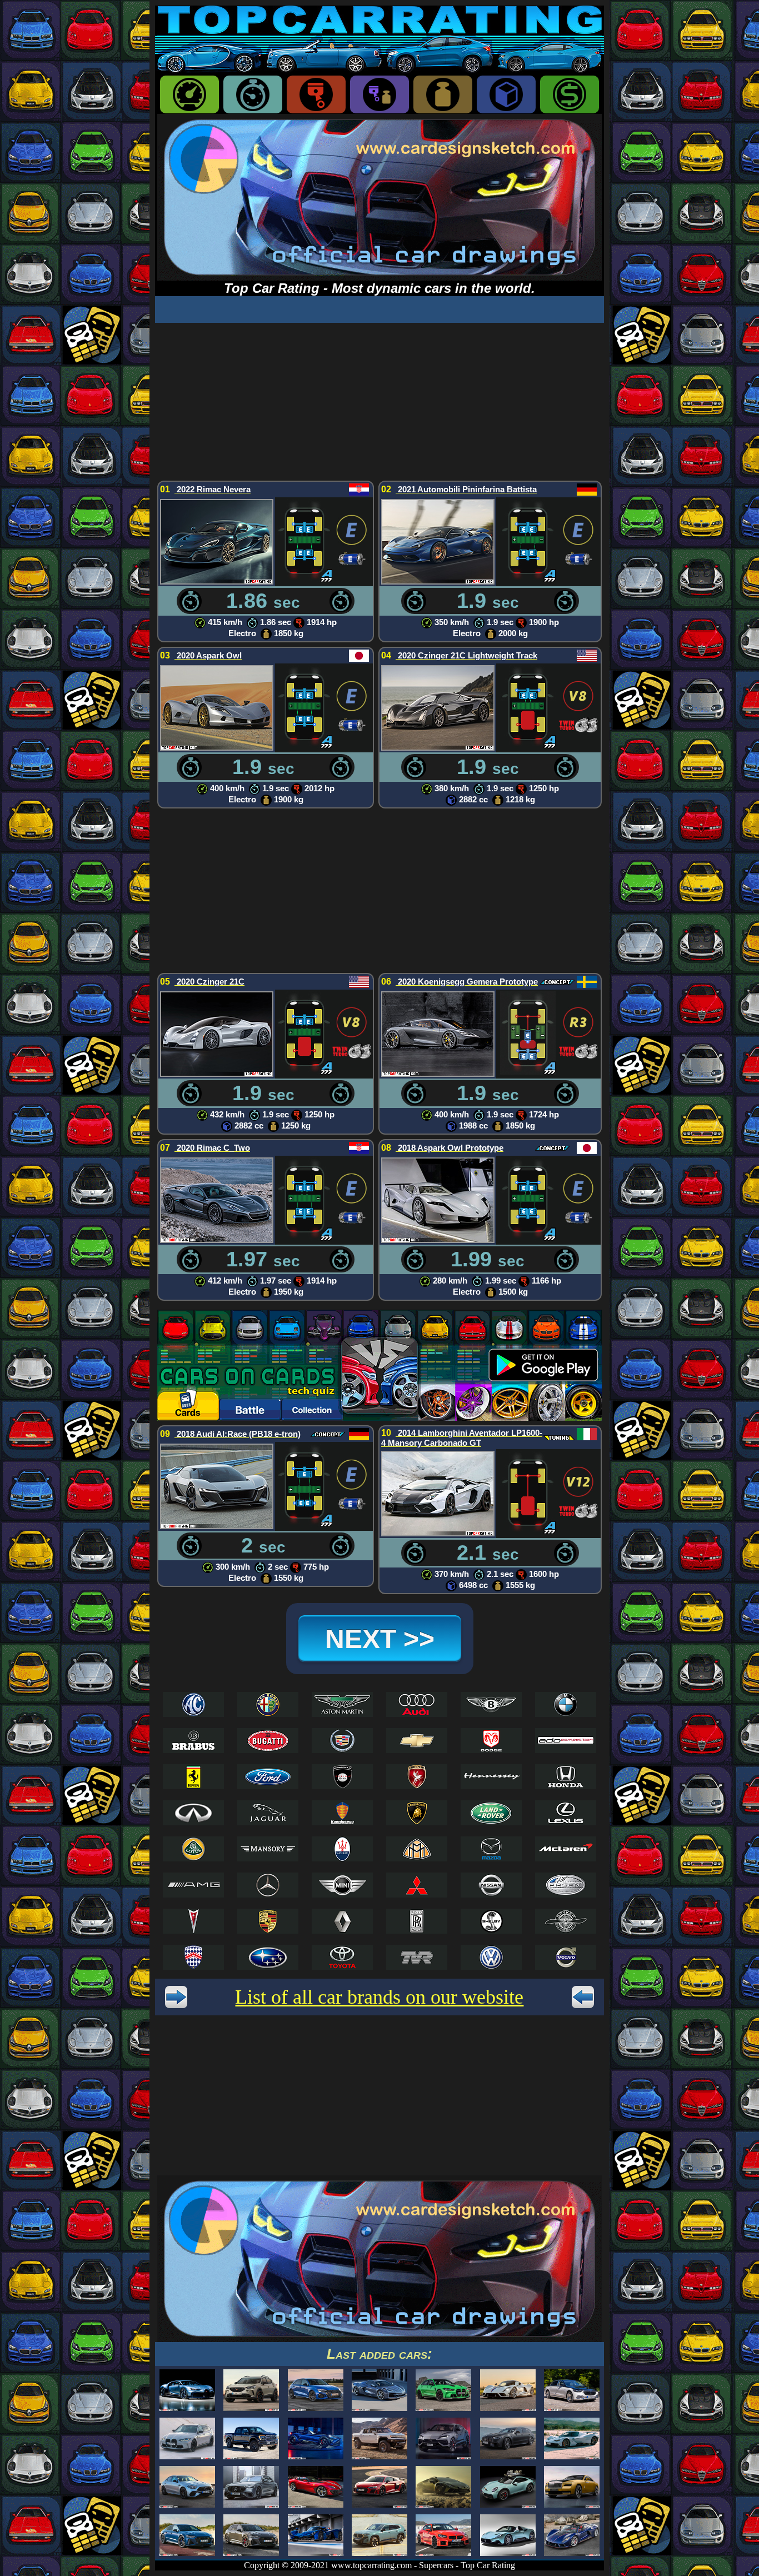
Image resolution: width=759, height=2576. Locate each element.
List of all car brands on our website (379, 1997)
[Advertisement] (379, 401)
